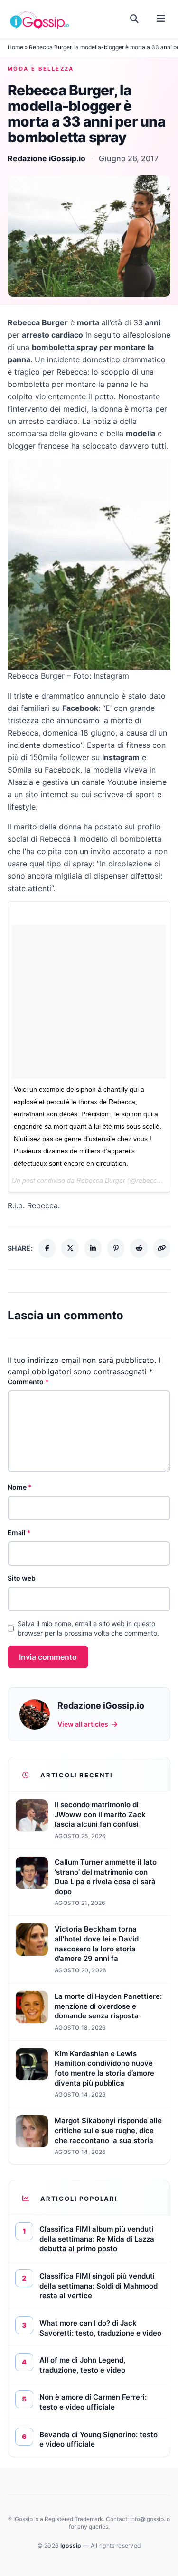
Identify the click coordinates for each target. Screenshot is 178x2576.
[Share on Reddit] (139, 1248)
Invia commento (48, 1657)
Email (19, 1532)
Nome (20, 1487)
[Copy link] (162, 1248)
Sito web (22, 1578)
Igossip (72, 2545)
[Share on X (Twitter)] (70, 1248)
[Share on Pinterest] (116, 1248)
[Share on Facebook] (47, 1248)
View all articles (83, 1724)
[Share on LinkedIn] (93, 1248)
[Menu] (161, 19)
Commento (28, 1382)
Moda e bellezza (41, 69)
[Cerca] (135, 19)
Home (15, 47)
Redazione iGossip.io (47, 158)
